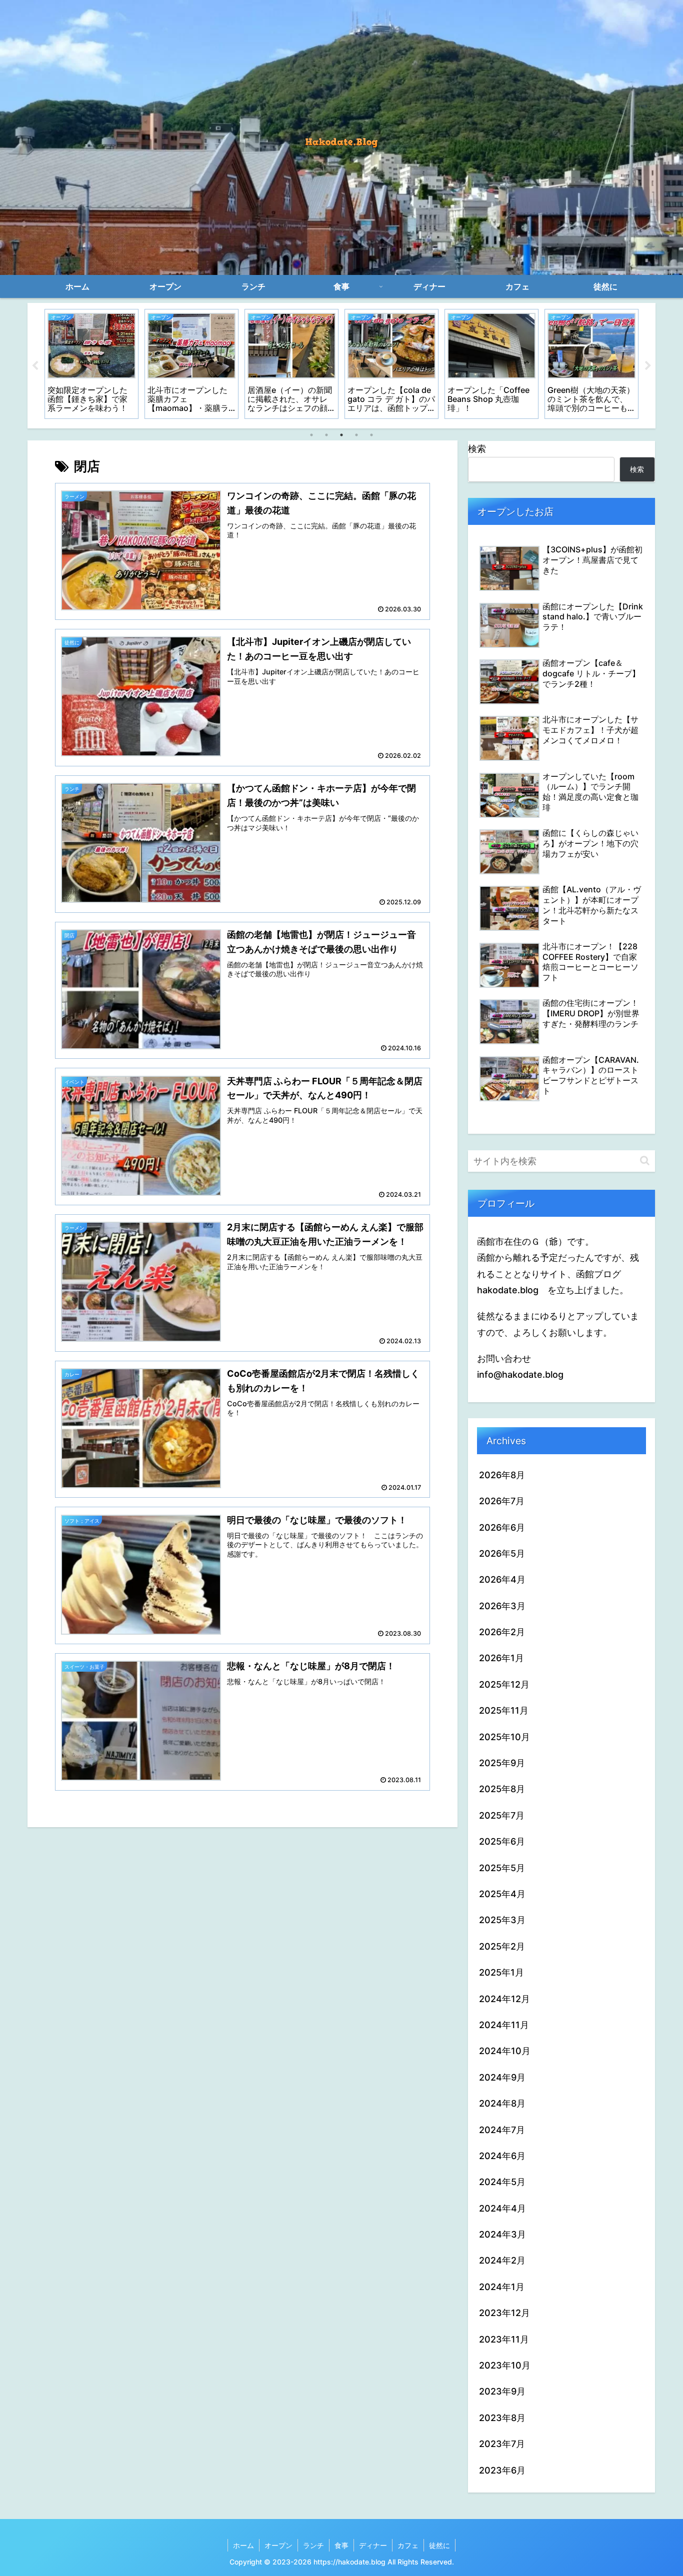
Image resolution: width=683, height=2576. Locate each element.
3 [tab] (341, 435)
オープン (278, 2545)
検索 (477, 449)
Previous (35, 366)
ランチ (313, 2545)
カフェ (408, 2545)
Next (648, 366)
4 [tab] (356, 435)
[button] (645, 1161)
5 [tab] (371, 435)
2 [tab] (326, 435)
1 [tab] (311, 435)
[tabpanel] (91, 364)
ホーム (243, 2545)
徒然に (439, 2545)
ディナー (373, 2545)
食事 (341, 2545)
